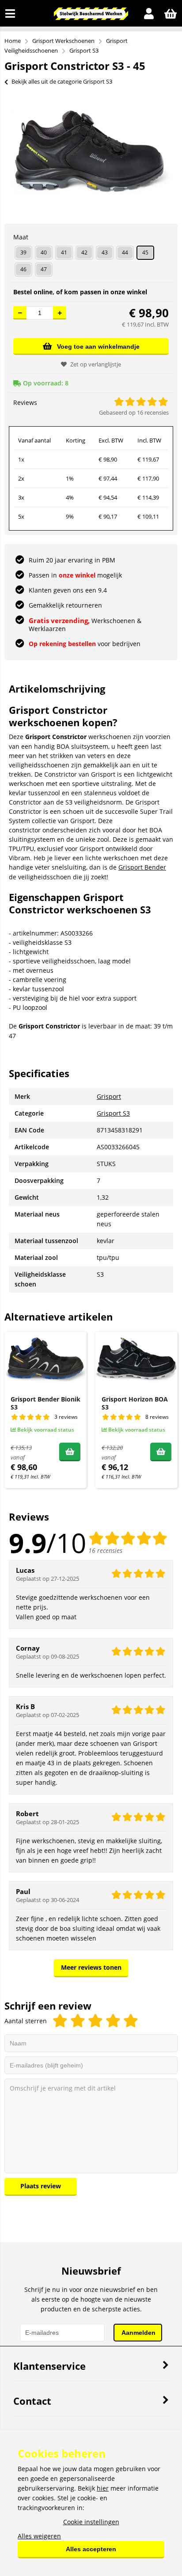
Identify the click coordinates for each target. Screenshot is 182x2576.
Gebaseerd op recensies (134, 412)
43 (105, 252)
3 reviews (66, 1417)
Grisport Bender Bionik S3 (45, 1403)
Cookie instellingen (91, 2522)
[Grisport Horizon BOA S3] (136, 1360)
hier (103, 2488)
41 (64, 252)
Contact (32, 2401)
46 (23, 269)
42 (84, 252)
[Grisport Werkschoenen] (91, 17)
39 (23, 252)
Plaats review (41, 2186)
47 (44, 269)
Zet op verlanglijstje (96, 364)
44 (125, 252)
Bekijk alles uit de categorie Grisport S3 (62, 81)
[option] (91, 153)
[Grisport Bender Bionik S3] (45, 1360)
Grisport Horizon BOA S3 (135, 1403)
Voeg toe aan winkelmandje (98, 347)
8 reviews (157, 1417)
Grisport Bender (142, 867)
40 (44, 252)
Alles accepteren (91, 2549)
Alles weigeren (39, 2536)
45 (145, 252)
